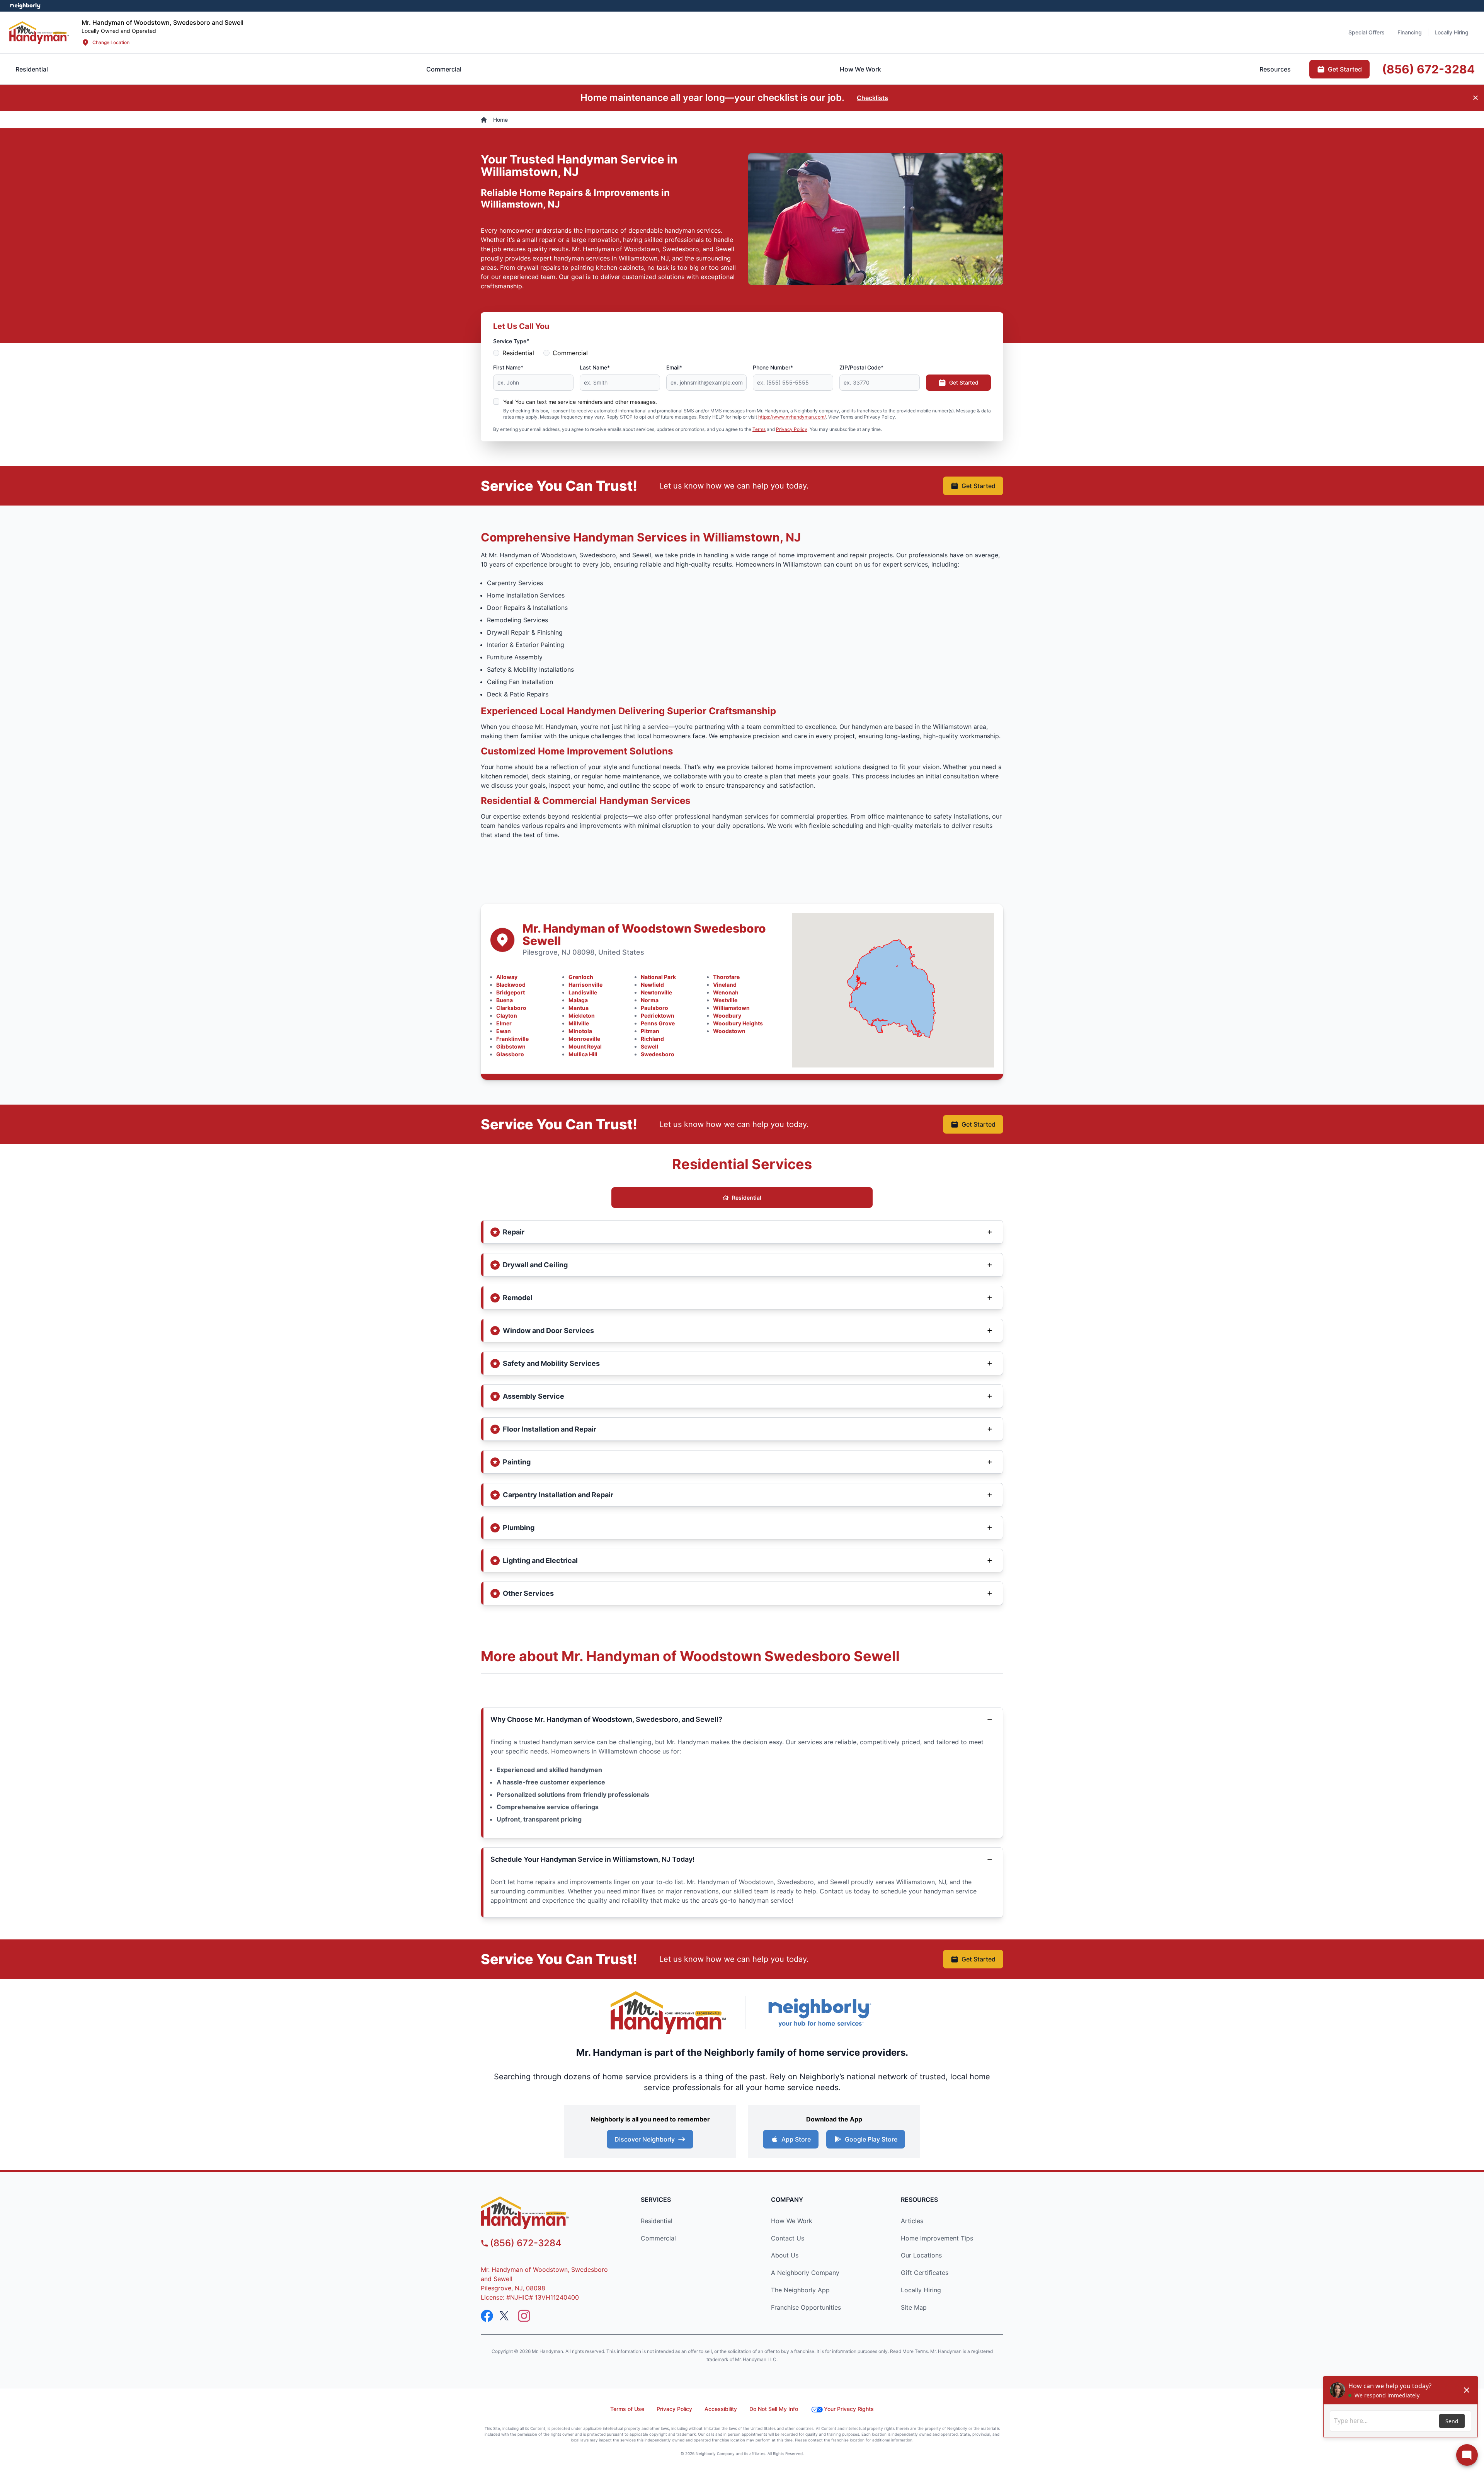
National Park (658, 977)
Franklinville (512, 1039)
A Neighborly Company (805, 2273)
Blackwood (511, 985)
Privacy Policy (792, 429)
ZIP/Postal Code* (861, 367)
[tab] (444, 69)
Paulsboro (654, 1008)
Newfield (652, 985)
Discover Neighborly (645, 2139)
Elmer (504, 1023)
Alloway (507, 977)
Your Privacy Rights (849, 2409)
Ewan (504, 1031)
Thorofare (726, 977)
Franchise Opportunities (806, 2307)
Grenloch (581, 977)
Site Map (914, 2307)
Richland (652, 1039)
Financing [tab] (1410, 32)
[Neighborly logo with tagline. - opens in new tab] (819, 2013)
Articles (912, 2221)
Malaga (578, 1000)
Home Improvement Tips (937, 2238)
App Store (796, 2139)
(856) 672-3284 (526, 2243)
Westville (725, 1000)
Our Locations (921, 2255)
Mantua (579, 1008)
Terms (759, 429)
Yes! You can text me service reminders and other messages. (580, 402)
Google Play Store (871, 2139)
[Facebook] (487, 2316)
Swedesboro (658, 1054)
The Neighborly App (800, 2290)
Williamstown (731, 1008)
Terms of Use (627, 2409)
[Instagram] (524, 2316)
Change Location (111, 42)
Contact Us (788, 2238)
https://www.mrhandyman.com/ (792, 417)
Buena (505, 1000)
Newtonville (656, 992)
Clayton (507, 1016)
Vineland (725, 985)
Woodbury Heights (738, 1023)
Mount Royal (585, 1046)
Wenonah (726, 992)
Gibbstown (511, 1046)
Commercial (570, 353)
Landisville (583, 992)
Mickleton (582, 1016)
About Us (785, 2255)
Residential (518, 353)
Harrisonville (585, 985)
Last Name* (595, 367)
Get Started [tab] (1345, 69)
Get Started (964, 382)
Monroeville (584, 1039)
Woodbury (727, 1016)
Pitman (650, 1031)
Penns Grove (658, 1023)
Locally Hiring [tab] (1452, 32)
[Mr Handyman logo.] (39, 32)
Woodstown (729, 1031)
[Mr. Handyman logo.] (669, 2013)
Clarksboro (511, 1008)
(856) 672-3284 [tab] (1428, 69)
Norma (650, 1000)
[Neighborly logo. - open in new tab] (25, 6)
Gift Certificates (925, 2273)
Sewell (649, 1046)
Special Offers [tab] (1367, 32)
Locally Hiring (921, 2290)
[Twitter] (505, 2316)
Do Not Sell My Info (774, 2409)
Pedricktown (658, 1016)
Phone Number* (773, 367)
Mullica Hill (583, 1054)
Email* (674, 367)
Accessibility (721, 2409)
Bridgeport (511, 992)
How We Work (792, 2221)
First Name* (508, 367)
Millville (579, 1023)
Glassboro (510, 1054)
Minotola (580, 1031)
